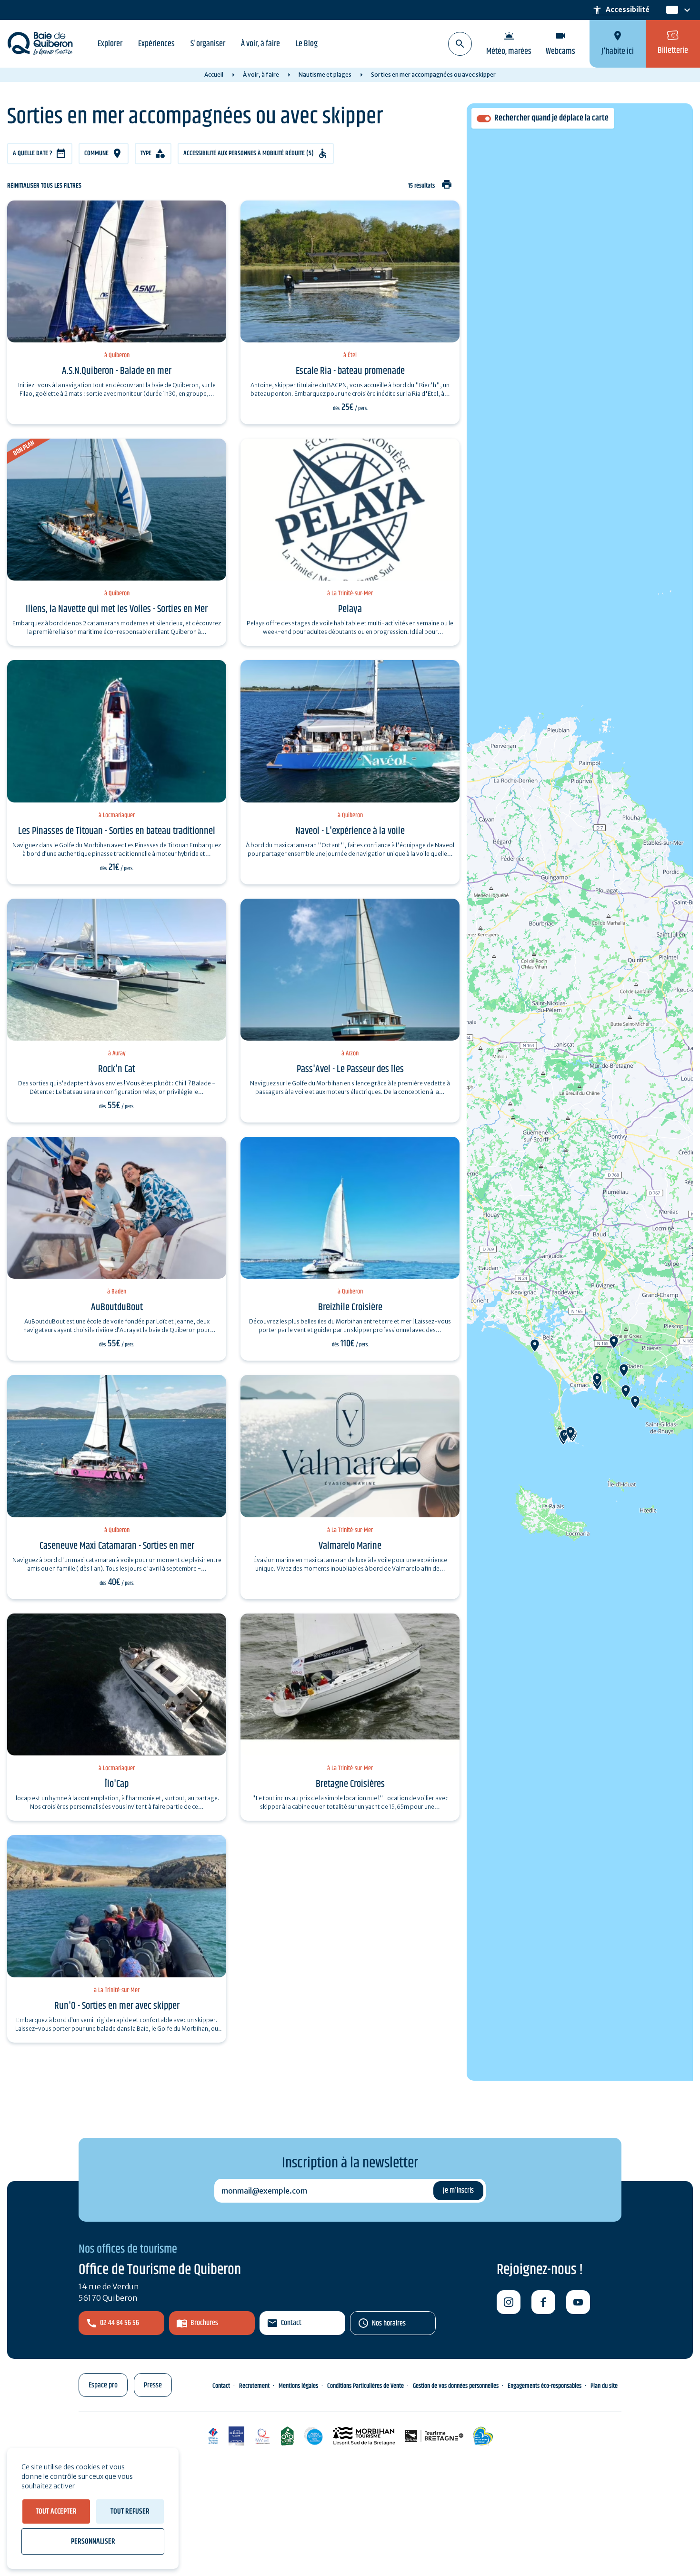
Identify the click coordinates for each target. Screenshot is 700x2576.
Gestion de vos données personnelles (456, 2386)
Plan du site (604, 2386)
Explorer (110, 44)
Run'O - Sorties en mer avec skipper (117, 2006)
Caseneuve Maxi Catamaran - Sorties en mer (117, 1546)
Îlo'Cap (117, 1784)
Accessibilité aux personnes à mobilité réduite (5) (249, 153)
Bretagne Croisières (350, 1784)
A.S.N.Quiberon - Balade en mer (117, 371)
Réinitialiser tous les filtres (44, 186)
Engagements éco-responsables (545, 2386)
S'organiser (208, 44)
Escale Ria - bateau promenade (350, 371)
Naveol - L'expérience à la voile (350, 831)
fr (670, 10)
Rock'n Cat (117, 1069)
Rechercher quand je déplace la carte (551, 118)
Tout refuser (130, 2511)
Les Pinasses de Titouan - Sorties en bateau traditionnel (117, 831)
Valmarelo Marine (350, 1546)
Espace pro (103, 2385)
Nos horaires (389, 2323)
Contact (291, 2323)
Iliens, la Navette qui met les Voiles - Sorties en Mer (117, 609)
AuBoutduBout (117, 1307)
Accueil (214, 75)
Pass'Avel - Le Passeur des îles (350, 1069)
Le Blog (307, 44)
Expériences (156, 44)
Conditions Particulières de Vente (365, 2386)
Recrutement (254, 2386)
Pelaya (350, 609)
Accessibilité (621, 10)
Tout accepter (56, 2511)
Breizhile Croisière (350, 1307)
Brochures (204, 2323)
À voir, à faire (260, 44)
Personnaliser (93, 2541)
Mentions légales (298, 2386)
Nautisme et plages (325, 75)
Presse (153, 2385)
